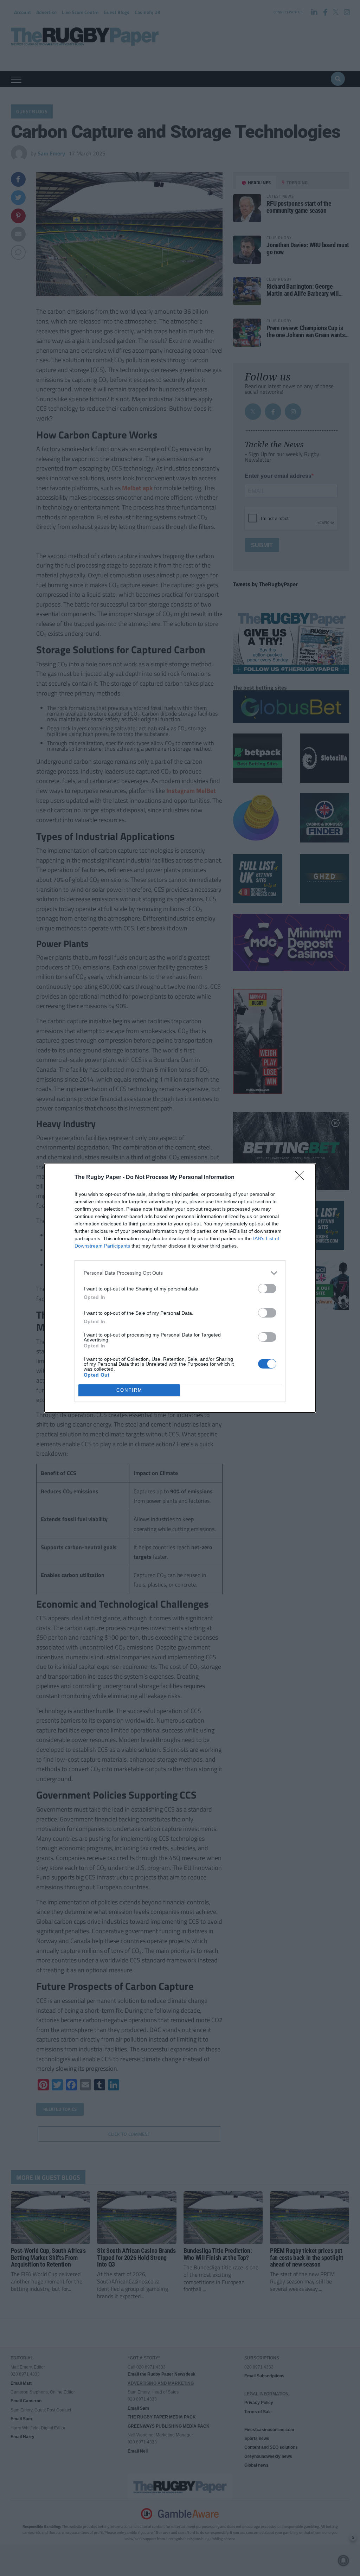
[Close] (302, 1178)
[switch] (267, 1289)
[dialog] (180, 1288)
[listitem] (180, 1273)
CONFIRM (129, 1390)
